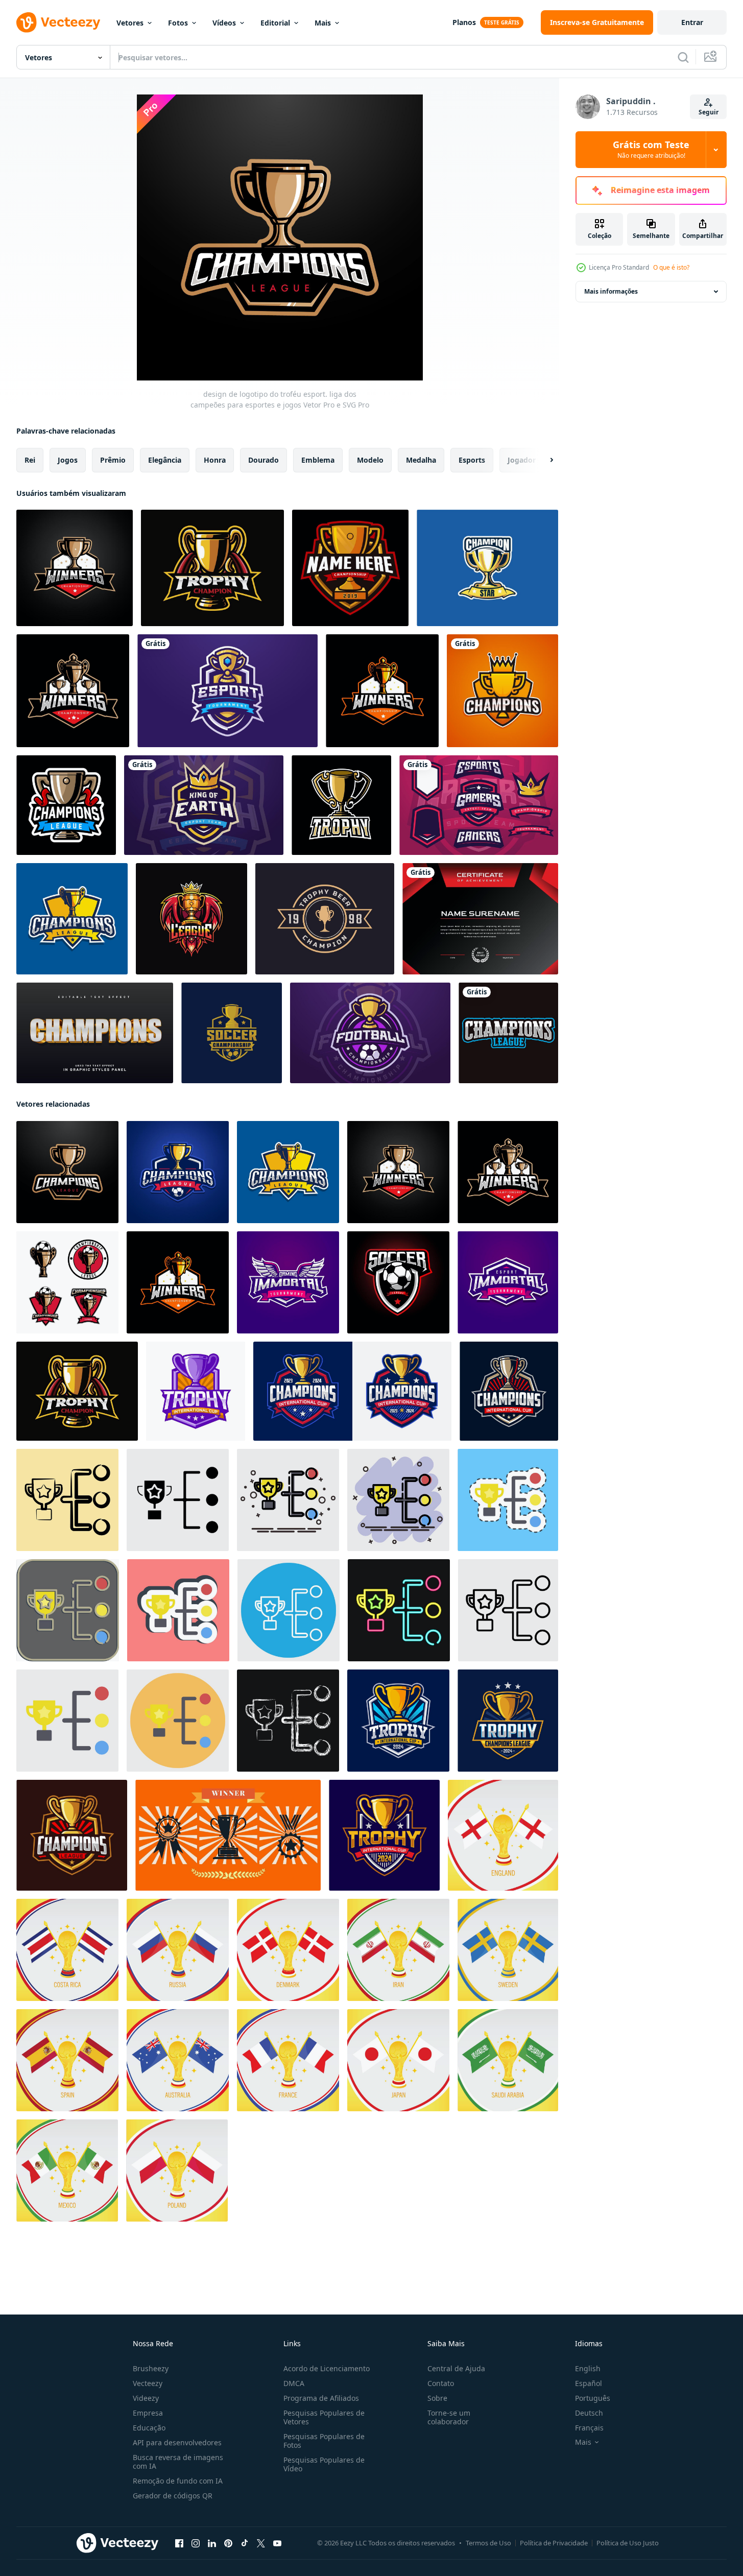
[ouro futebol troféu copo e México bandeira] (67, 2170)
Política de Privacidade (554, 2543)
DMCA (294, 2383)
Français (589, 2428)
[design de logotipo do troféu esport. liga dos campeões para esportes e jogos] (67, 1172)
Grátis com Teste (651, 150)
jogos (68, 460)
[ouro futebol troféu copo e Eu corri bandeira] (398, 1950)
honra (215, 460)
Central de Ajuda (456, 2368)
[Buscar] (683, 57)
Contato (441, 2383)
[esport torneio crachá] (508, 1282)
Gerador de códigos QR (173, 2496)
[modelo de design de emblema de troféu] (212, 568)
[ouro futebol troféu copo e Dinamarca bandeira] (288, 1950)
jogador (522, 460)
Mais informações (611, 291)
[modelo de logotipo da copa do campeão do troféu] (350, 568)
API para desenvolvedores (177, 2442)
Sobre (437, 2398)
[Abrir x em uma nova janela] (261, 2543)
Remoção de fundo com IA (178, 2481)
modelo (370, 460)
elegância (165, 460)
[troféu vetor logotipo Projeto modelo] (66, 805)
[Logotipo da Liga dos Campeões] (502, 691)
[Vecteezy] (58, 22)
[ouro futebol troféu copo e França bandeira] (288, 2060)
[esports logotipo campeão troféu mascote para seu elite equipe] (509, 1391)
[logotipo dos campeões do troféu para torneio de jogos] (191, 919)
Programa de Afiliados (321, 2398)
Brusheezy (151, 2368)
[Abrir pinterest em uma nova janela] (228, 2543)
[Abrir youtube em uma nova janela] (277, 2543)
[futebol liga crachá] (398, 1282)
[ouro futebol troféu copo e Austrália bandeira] (178, 2060)
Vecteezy (148, 2383)
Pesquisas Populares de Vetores (324, 2417)
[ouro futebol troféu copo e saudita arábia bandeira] (508, 2060)
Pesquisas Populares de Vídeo (324, 2464)
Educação (149, 2428)
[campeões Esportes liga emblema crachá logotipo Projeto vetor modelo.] (196, 1391)
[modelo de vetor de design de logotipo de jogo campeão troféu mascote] (341, 805)
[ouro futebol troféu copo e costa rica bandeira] (67, 1950)
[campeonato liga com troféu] (72, 919)
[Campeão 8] (487, 568)
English (588, 2368)
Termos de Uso (488, 2543)
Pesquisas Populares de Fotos (324, 2441)
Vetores (130, 23)
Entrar (692, 22)
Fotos (178, 23)
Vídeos (224, 23)
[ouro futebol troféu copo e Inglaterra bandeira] (503, 1835)
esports (472, 460)
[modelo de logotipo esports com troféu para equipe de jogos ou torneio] (227, 691)
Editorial (275, 23)
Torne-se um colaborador (449, 2417)
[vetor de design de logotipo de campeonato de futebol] (232, 1033)
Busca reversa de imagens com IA (178, 2462)
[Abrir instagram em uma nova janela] (196, 2543)
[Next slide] (543, 460)
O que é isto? (671, 267)
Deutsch (589, 2413)
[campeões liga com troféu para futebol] (178, 1172)
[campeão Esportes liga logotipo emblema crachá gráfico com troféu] (72, 1835)
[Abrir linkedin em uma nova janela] (212, 2543)
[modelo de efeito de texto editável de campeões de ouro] (95, 1033)
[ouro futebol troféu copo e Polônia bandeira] (177, 2170)
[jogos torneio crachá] (288, 1282)
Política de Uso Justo (628, 2543)
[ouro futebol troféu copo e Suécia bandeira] (508, 1950)
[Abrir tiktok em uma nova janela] (245, 2543)
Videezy (146, 2398)
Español (589, 2383)
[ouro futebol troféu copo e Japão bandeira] (398, 2060)
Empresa (148, 2413)
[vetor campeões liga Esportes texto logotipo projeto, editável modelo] (508, 1033)
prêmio (113, 460)
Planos (464, 22)
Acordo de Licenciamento (327, 2368)
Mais (323, 23)
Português (593, 2398)
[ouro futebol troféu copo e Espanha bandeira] (67, 2060)
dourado (263, 460)
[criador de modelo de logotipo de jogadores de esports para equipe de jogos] (479, 805)
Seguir (709, 112)
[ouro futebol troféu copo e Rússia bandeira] (178, 1950)
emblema (318, 460)
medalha (421, 460)
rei (30, 460)
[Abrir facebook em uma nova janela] (179, 2543)
